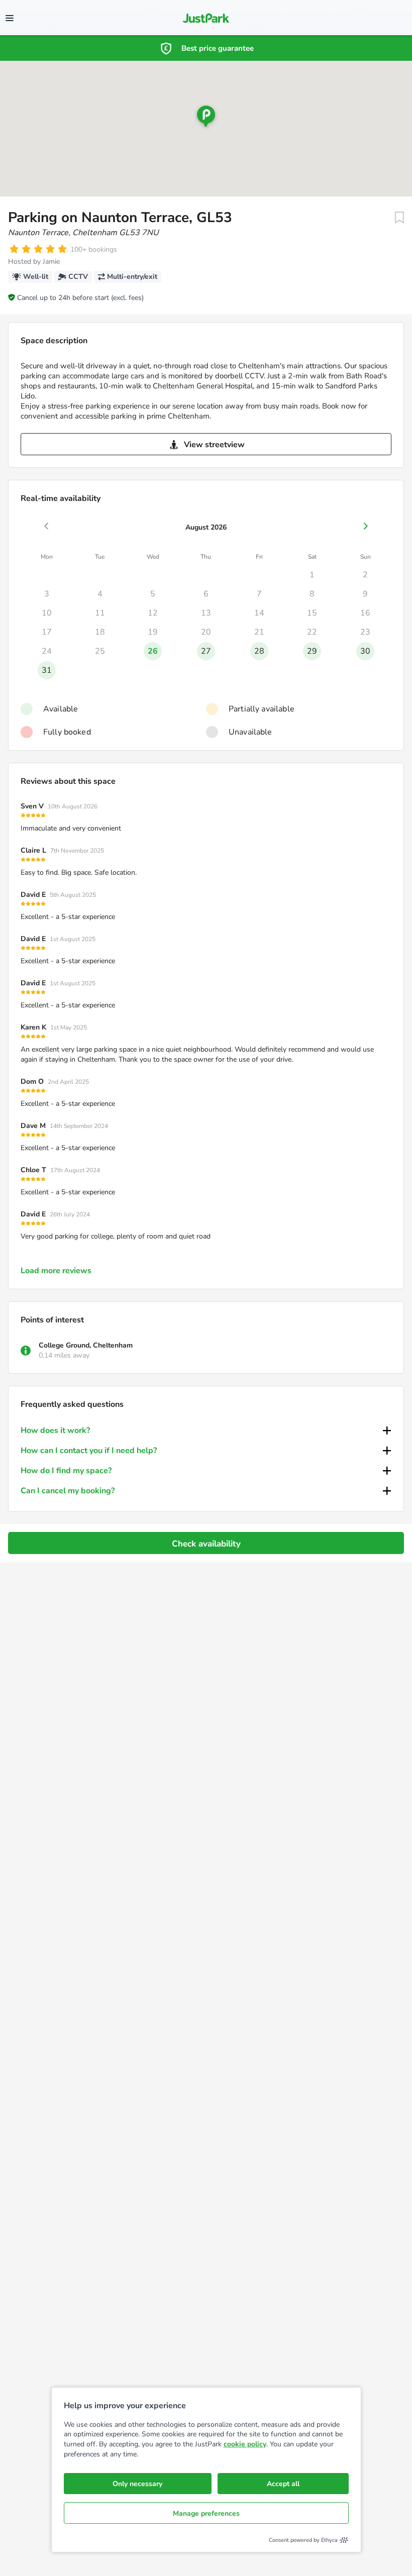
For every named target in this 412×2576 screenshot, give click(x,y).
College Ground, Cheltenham (86, 1345)
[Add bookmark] (399, 218)
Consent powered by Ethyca (303, 2540)
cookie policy (245, 2444)
